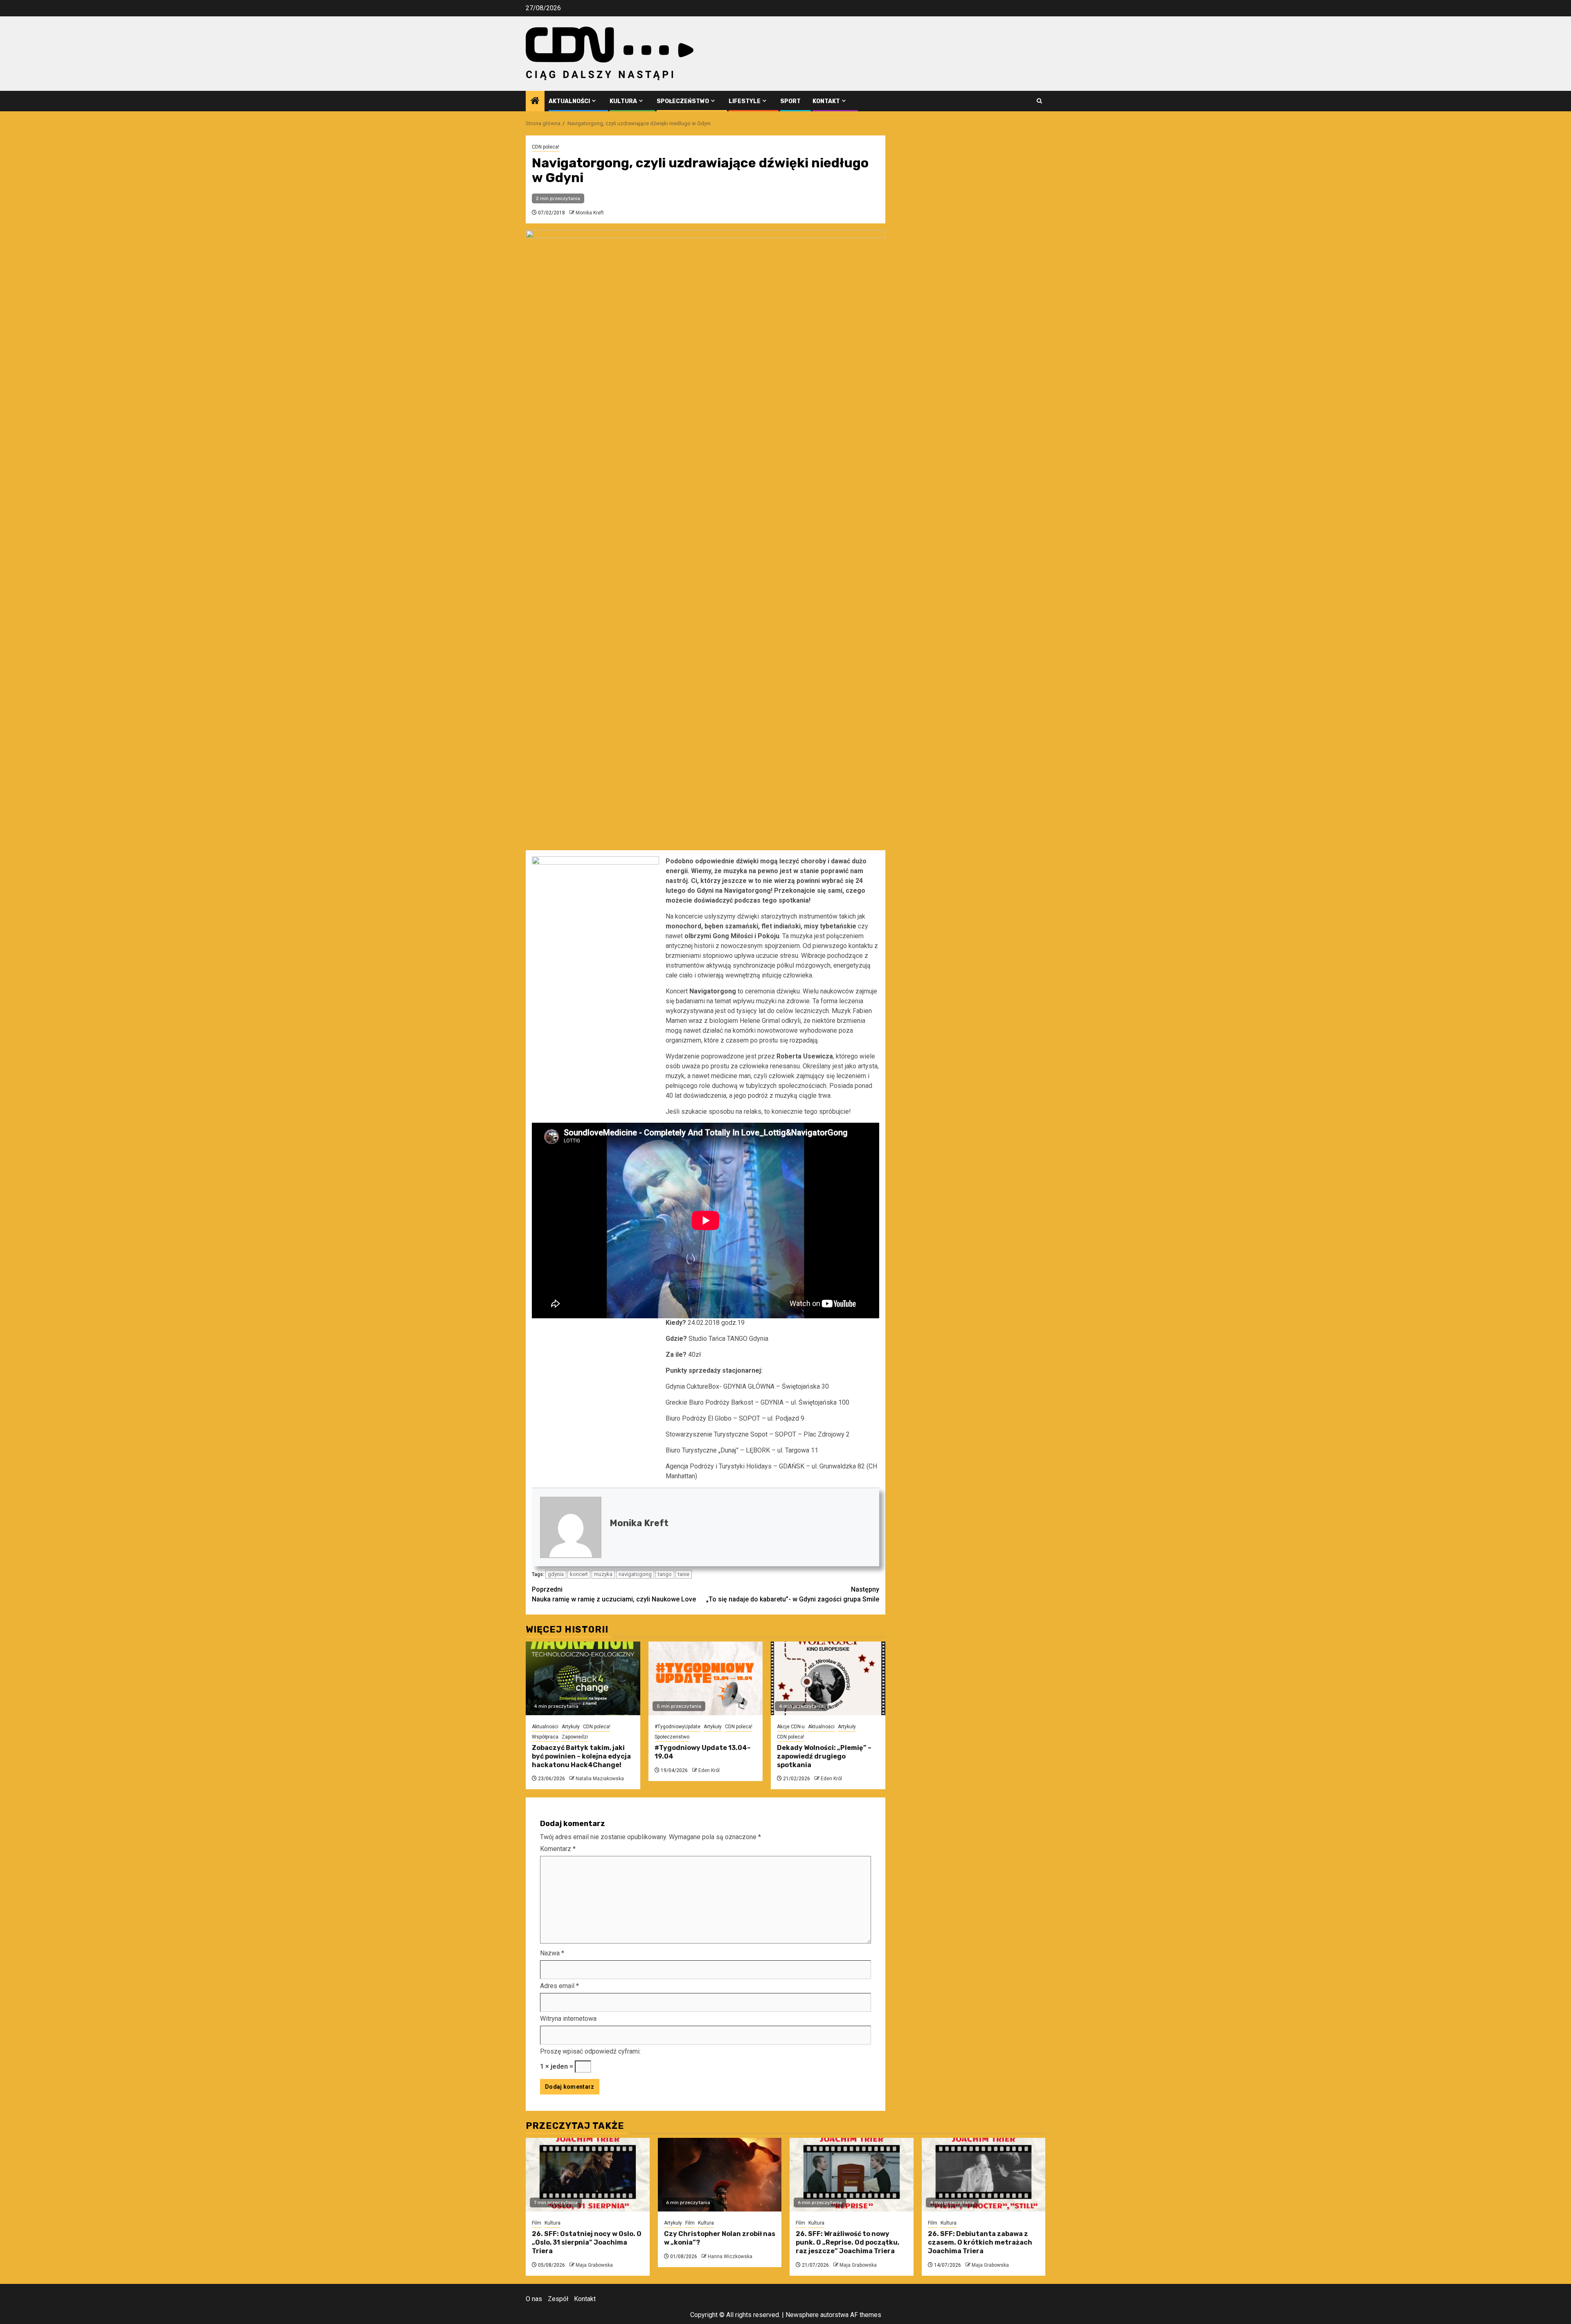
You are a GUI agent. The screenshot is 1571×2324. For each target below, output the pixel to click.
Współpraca (545, 1737)
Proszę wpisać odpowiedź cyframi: (590, 2051)
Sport (790, 101)
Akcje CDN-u (791, 1727)
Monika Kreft (590, 213)
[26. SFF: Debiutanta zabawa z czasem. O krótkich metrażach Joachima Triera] (984, 2175)
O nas (534, 2299)
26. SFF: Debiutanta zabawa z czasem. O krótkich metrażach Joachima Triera (980, 2242)
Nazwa (552, 1953)
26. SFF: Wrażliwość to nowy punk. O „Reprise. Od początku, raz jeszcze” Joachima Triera (847, 2242)
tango (665, 1574)
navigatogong (635, 1574)
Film (537, 2223)
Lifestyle (745, 101)
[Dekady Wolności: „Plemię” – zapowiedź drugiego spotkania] (828, 1678)
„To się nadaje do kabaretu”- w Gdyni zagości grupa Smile (793, 1594)
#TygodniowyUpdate (677, 1727)
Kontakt (826, 101)
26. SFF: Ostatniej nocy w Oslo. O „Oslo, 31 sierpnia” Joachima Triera (587, 2242)
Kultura (623, 101)
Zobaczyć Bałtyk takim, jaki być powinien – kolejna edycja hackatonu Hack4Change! (581, 1756)
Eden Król (709, 1770)
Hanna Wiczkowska (730, 2256)
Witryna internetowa (568, 2019)
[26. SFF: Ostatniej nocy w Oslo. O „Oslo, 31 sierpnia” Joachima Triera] (588, 2175)
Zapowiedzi (575, 1737)
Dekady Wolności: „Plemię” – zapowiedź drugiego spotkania (824, 1756)
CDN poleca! (546, 147)
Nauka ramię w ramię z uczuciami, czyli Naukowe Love (614, 1594)
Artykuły (571, 1727)
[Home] (535, 101)
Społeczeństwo (683, 101)
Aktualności (569, 101)
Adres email (559, 1986)
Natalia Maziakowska (600, 1779)
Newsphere (802, 2315)
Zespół (558, 2299)
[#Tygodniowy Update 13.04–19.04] (706, 1678)
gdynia (556, 1574)
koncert (579, 1574)
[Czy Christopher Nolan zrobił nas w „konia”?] (720, 2175)
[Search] (1039, 101)
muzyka (603, 1574)
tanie (684, 1574)
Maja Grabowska (594, 2265)
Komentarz (558, 1849)
